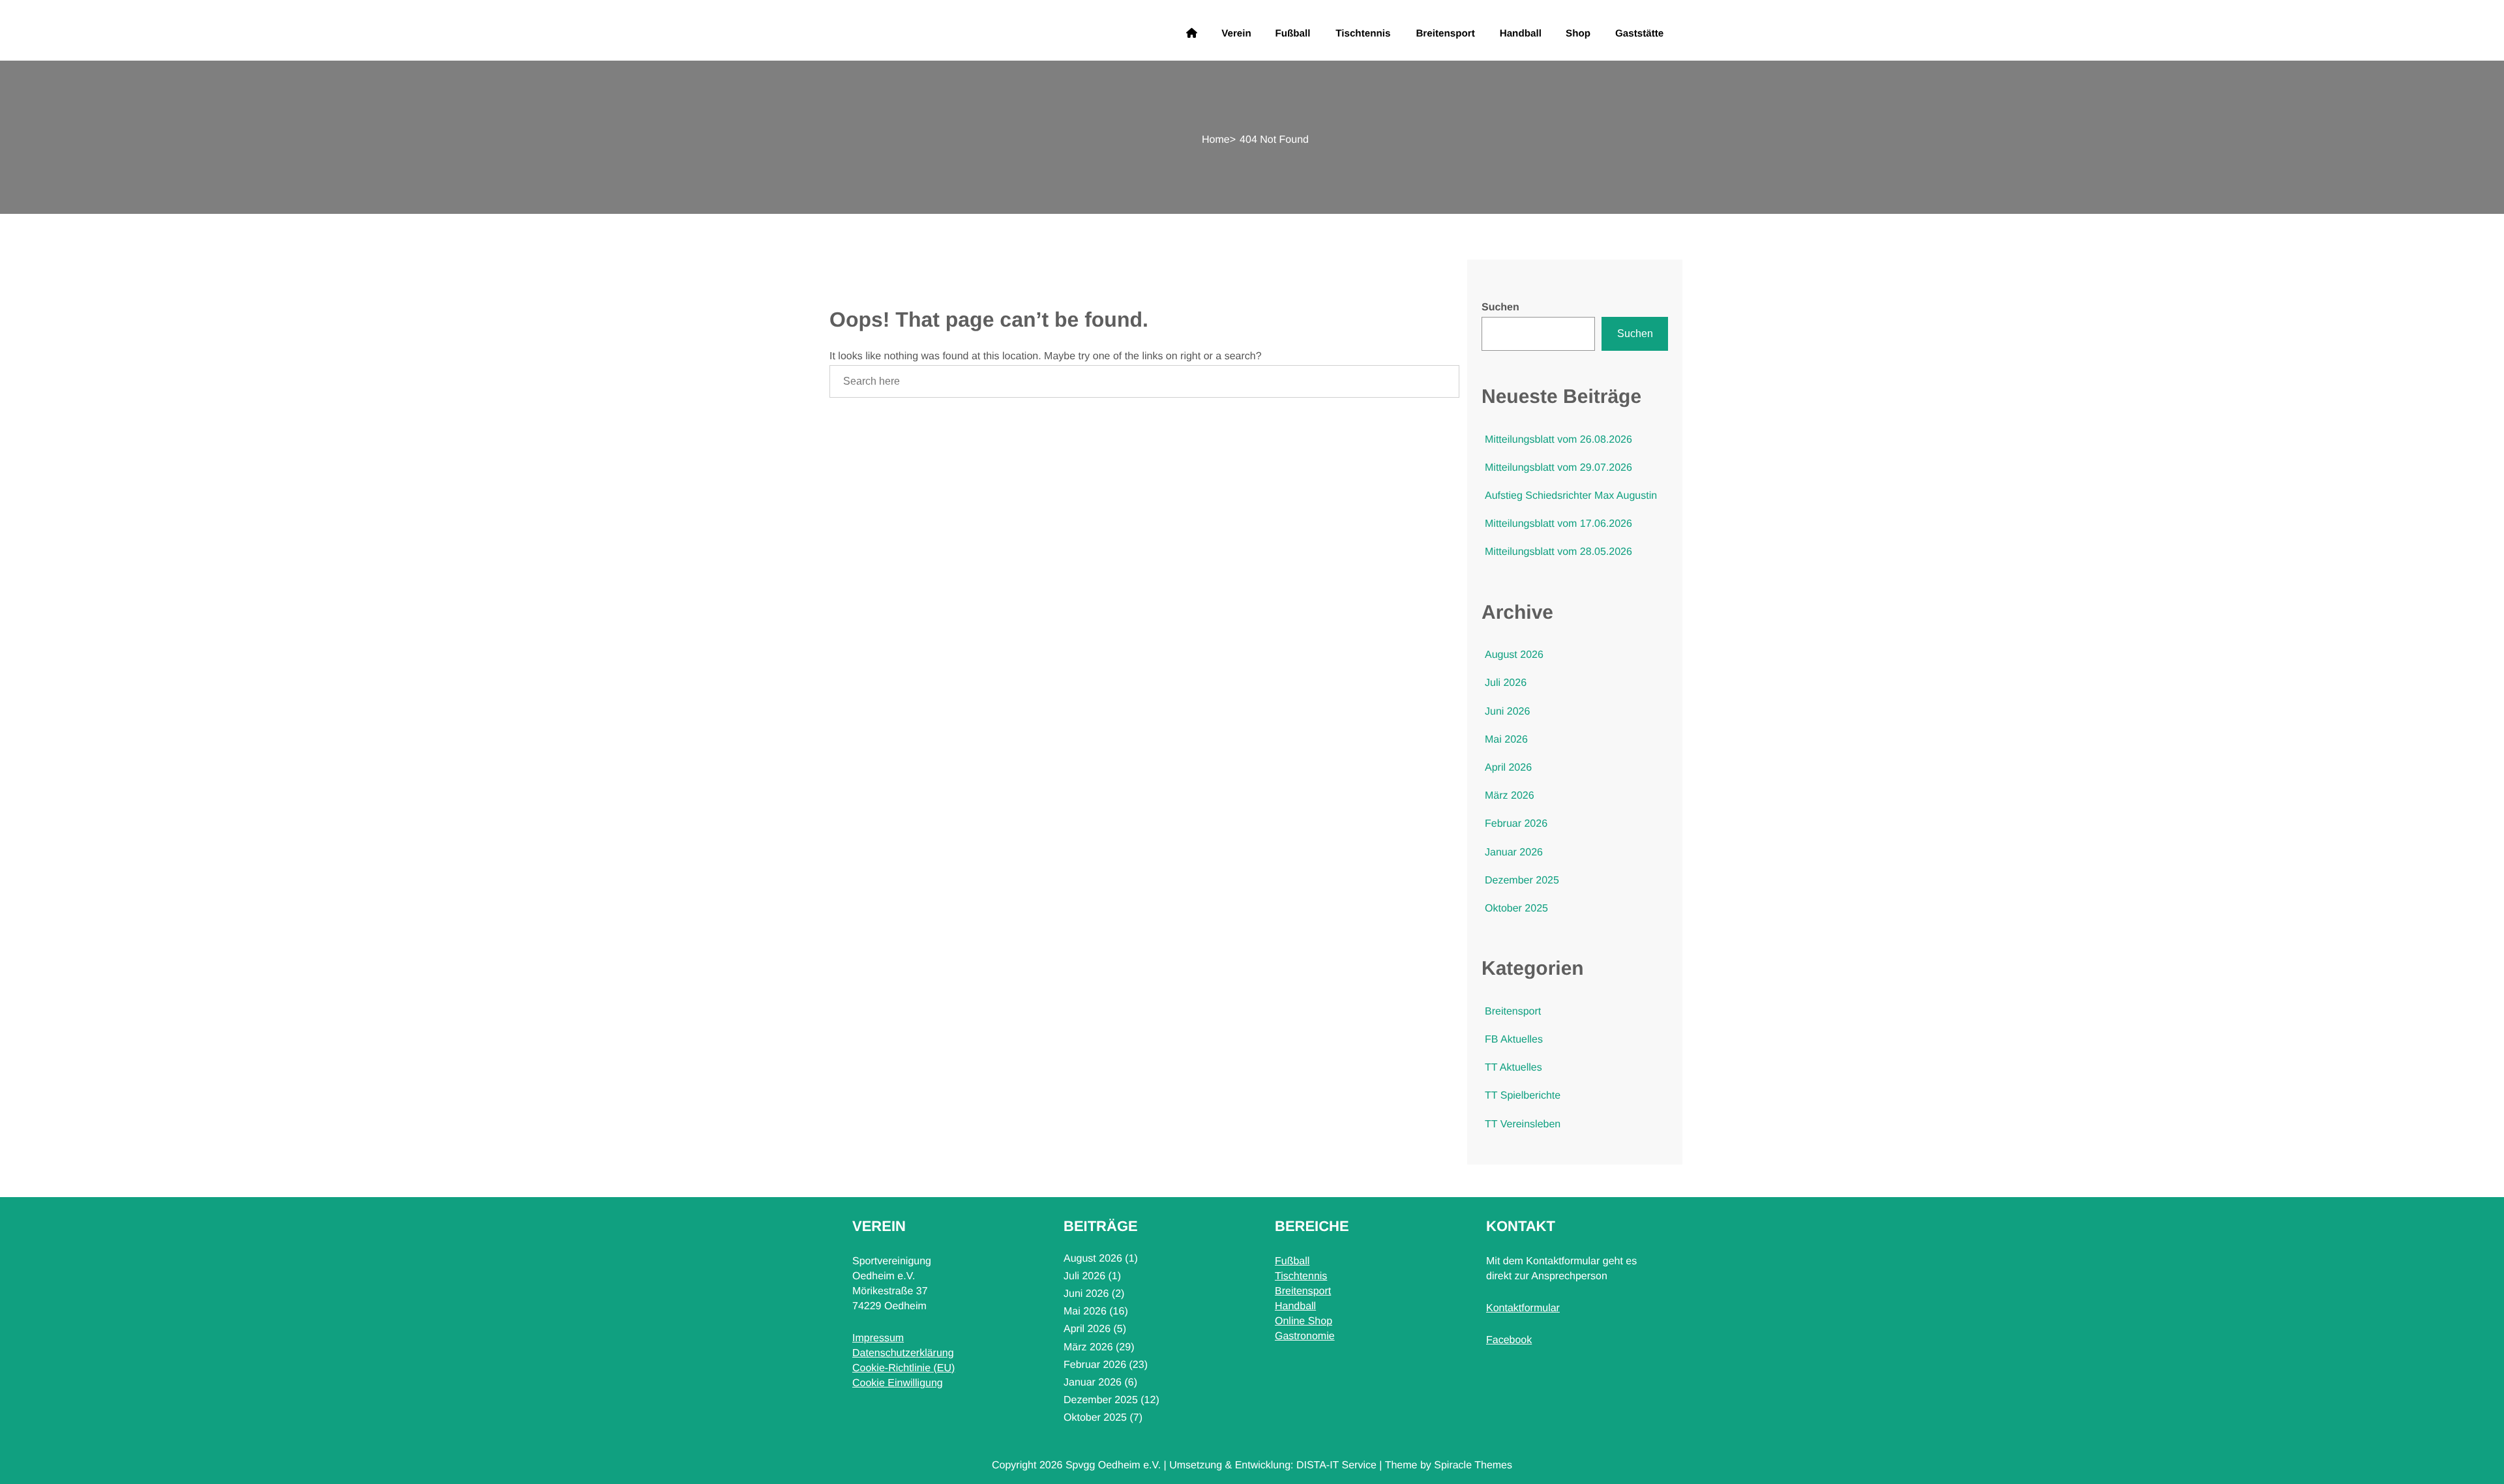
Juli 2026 (1506, 683)
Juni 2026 (1507, 712)
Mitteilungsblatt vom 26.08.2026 (1558, 440)
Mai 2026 (1506, 740)
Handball (1521, 33)
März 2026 (1510, 796)
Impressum (878, 1338)
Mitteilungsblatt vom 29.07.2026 (1558, 468)
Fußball (1293, 33)
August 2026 (1514, 655)
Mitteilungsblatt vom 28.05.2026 (1558, 552)
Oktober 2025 (1516, 909)
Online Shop (1304, 1321)
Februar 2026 (1516, 824)
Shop (1578, 33)
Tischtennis (1363, 33)
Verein (1236, 33)
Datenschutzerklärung (903, 1353)
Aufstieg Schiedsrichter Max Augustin (1571, 496)
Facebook (1509, 1340)
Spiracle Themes (1473, 1465)
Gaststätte (1639, 33)
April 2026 (1508, 768)
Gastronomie (1305, 1336)
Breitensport (1445, 33)
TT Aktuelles (1513, 1068)
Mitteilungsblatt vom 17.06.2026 (1558, 524)
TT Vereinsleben (1523, 1124)
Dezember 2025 (1522, 881)
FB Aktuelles (1514, 1040)
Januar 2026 (1514, 853)
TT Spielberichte (1523, 1096)
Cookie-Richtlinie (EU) (903, 1368)
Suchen (1500, 307)
